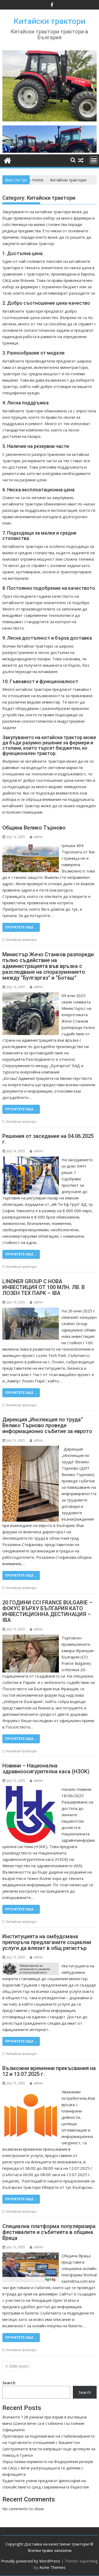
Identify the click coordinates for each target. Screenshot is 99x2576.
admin (38, 837)
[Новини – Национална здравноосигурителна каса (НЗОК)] (31, 1789)
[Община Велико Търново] (31, 845)
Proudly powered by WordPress (31, 2561)
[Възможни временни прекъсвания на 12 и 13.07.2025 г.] (31, 2092)
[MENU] (94, 160)
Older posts (19, 2366)
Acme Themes (52, 2567)
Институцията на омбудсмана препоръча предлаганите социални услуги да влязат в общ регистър (47, 1942)
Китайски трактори (49, 21)
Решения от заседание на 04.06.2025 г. (48, 1139)
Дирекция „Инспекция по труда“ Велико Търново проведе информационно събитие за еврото (47, 1425)
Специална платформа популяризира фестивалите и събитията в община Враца (49, 2232)
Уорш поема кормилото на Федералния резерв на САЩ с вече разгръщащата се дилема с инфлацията (48, 2468)
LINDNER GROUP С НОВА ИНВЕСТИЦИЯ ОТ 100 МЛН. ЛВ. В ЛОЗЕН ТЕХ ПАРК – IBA (44, 1287)
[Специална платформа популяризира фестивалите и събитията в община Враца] (31, 2256)
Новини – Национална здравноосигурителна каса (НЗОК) (46, 1769)
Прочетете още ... (21, 927)
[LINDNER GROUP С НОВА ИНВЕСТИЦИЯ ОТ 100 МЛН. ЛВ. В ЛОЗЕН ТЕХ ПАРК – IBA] (31, 1311)
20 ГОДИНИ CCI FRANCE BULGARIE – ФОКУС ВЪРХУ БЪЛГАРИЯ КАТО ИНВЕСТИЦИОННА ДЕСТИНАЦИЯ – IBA (47, 1611)
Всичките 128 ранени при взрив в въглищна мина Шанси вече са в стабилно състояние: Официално (44, 2423)
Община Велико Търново (34, 828)
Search (9, 2383)
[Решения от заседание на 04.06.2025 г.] (31, 1160)
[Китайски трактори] (50, 151)
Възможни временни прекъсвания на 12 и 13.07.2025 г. (49, 2071)
